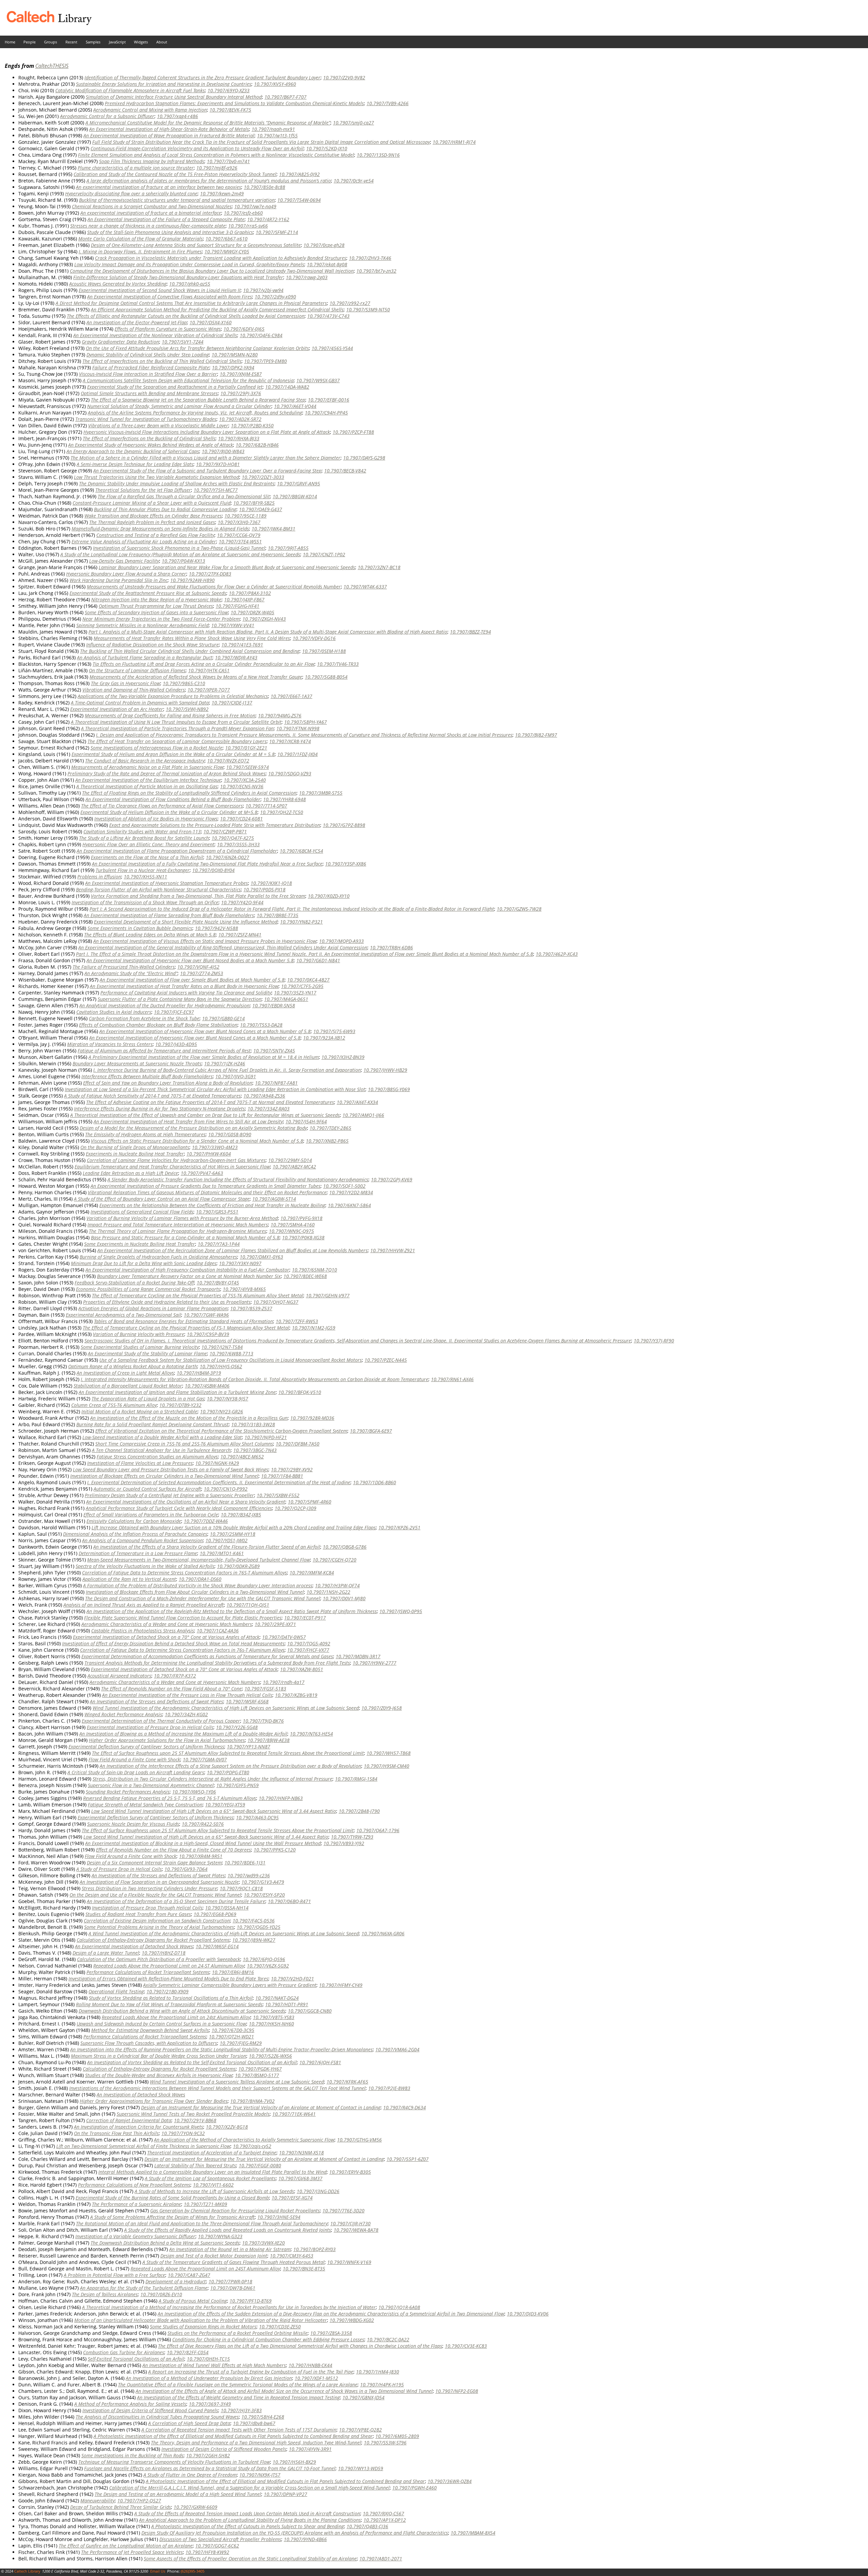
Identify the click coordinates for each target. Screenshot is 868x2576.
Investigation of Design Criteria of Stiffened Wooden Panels (224, 2449)
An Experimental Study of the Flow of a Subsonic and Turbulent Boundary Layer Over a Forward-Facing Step (207, 471)
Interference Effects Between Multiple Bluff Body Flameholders (147, 1076)
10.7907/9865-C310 (184, 683)
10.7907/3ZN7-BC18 (379, 567)
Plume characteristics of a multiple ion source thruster (136, 168)
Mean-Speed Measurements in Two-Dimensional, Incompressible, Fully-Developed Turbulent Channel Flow (199, 1560)
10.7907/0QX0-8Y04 (213, 870)
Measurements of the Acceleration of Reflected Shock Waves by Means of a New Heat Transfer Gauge (196, 677)
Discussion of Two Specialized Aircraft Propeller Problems (220, 2539)
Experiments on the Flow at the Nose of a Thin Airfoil (147, 857)
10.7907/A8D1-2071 (381, 2559)
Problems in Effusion (99, 877)
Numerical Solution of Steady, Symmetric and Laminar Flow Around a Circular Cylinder (179, 406)
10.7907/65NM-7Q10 (314, 1270)
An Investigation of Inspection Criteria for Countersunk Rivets (139, 2127)
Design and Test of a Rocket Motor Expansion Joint (214, 2256)
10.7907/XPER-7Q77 (209, 690)
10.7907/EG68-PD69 (215, 1914)
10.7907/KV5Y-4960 (275, 84)
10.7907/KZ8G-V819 (296, 1695)
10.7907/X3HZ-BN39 (343, 1057)
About (162, 42)
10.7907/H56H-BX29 (294, 2462)
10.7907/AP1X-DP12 (385, 2520)
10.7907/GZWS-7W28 (519, 909)
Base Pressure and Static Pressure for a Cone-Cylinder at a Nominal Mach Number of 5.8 (185, 1237)
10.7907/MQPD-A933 (341, 941)
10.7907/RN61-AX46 (452, 1379)
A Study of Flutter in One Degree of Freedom (190, 2475)
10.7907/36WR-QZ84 (450, 2481)
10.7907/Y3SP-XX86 (346, 864)
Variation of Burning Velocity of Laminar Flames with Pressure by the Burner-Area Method (182, 1218)
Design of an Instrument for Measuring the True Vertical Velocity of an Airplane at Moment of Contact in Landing (261, 2107)
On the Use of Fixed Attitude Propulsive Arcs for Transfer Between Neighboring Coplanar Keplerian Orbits (197, 348)
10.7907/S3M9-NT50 (368, 309)
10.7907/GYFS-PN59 (238, 1785)
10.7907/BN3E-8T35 (304, 2269)
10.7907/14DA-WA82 (287, 387)
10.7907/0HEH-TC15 (208, 2359)
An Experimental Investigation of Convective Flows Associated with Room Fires (170, 297)
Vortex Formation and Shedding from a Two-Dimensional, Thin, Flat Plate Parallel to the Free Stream (198, 896)
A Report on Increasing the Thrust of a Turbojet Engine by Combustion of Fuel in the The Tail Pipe (251, 2372)
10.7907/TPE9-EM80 (265, 361)
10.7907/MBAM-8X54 (473, 2533)
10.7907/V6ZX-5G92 (268, 1966)
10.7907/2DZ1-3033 (263, 477)
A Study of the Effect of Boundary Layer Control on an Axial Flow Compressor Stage (162, 1199)
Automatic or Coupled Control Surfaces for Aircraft (147, 1489)
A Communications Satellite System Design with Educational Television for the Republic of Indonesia (188, 380)
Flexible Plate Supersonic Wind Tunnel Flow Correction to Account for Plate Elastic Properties (183, 1618)
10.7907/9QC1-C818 (241, 1888)
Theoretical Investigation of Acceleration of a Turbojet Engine (212, 2153)
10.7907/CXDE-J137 (232, 703)
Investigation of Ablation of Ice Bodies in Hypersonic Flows (156, 819)
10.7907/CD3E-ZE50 (280, 2327)
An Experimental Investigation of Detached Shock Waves (134, 1946)
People (29, 42)
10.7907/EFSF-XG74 (292, 2198)
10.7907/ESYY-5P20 (264, 1895)
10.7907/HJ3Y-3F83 (241, 2410)
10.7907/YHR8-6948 (284, 799)
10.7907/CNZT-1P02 (324, 554)
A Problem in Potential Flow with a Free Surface (114, 2275)
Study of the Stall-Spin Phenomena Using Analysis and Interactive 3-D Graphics (170, 232)
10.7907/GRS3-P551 (217, 1212)
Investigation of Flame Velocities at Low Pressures (140, 1463)
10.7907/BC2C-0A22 (388, 2339)
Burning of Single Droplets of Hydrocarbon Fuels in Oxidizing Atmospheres (158, 1257)
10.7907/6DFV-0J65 (244, 329)
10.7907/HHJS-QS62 (221, 1366)
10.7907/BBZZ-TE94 (470, 632)
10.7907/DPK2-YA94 (233, 367)
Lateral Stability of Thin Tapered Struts (195, 2165)
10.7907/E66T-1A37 (291, 696)
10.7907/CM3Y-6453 (292, 2256)
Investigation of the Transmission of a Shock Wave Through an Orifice (145, 902)
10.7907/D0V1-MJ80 (344, 1598)
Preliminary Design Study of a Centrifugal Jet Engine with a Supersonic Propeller (169, 1495)
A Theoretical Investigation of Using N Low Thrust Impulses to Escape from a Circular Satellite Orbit (176, 722)
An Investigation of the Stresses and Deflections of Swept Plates (156, 1701)
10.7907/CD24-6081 (241, 819)
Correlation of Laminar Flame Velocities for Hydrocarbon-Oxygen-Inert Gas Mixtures (176, 1160)
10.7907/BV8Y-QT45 (218, 1283)
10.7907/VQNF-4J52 (198, 967)
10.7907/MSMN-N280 (235, 355)
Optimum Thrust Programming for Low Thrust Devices (156, 606)
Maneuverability (97, 2501)
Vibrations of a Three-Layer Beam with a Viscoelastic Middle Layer (158, 425)
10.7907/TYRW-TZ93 (352, 1837)
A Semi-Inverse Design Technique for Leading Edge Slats (135, 464)
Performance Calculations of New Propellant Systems (134, 2185)
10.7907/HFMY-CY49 (341, 1985)
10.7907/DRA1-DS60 (200, 1579)
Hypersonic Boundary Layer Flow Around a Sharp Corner (126, 574)
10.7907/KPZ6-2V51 (399, 1527)
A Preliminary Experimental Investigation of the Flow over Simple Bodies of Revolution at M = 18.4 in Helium (204, 1057)
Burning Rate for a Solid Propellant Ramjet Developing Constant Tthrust (152, 1424)
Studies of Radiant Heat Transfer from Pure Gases (138, 1914)
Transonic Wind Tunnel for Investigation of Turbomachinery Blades (146, 419)
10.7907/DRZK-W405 (252, 612)
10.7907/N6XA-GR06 (383, 1933)
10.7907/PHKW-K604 (209, 1154)
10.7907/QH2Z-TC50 (282, 812)
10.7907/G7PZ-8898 (344, 825)
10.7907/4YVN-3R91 (310, 2449)
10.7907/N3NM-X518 (301, 2153)
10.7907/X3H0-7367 (239, 522)
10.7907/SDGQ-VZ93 (290, 773)
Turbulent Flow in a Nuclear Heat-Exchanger (143, 870)
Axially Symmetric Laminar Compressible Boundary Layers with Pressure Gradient (230, 1985)
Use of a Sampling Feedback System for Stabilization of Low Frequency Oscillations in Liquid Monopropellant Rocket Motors (231, 1360)
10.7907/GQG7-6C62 (217, 2546)
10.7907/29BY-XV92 (292, 1469)
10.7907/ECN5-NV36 (242, 786)
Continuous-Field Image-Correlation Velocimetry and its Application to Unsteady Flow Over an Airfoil (197, 148)
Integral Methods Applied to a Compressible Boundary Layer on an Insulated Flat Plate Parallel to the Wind (212, 2172)
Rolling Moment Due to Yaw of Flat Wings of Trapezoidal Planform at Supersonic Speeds (169, 2004)
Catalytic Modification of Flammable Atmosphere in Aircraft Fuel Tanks (130, 90)
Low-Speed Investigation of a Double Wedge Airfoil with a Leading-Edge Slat (162, 1437)
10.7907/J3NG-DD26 (318, 2191)
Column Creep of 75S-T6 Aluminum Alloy (114, 1405)
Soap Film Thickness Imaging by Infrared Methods (152, 161)
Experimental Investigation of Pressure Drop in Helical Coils (150, 1727)
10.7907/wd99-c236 (249, 1875)
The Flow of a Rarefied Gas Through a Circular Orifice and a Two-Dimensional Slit (184, 496)
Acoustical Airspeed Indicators (119, 1676)
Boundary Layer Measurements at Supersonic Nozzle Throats (137, 1063)
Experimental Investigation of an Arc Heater (117, 709)
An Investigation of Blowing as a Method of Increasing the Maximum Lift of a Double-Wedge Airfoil (183, 1734)
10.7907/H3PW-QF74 (337, 1585)
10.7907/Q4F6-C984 (261, 335)
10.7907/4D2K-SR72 (240, 419)
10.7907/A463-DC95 (257, 1817)
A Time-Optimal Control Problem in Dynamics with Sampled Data (140, 703)
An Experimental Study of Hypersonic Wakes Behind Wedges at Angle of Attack (151, 445)
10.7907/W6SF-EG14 (217, 1946)
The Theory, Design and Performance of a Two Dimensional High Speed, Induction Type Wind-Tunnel (256, 2443)
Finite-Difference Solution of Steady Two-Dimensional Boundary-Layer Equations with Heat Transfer (178, 277)
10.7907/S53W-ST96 (385, 2443)
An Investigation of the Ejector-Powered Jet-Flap (137, 322)
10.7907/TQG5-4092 (309, 1643)
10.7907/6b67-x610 (226, 239)
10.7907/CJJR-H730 (350, 2223)
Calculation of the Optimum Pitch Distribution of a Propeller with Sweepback (159, 1959)
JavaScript (117, 42)
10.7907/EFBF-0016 (329, 400)
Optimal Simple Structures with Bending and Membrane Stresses (149, 393)
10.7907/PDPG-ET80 (228, 1772)
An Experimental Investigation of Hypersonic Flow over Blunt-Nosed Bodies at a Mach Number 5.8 (190, 960)
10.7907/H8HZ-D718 (164, 1953)
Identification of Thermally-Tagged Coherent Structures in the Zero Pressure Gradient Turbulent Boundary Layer (202, 78)
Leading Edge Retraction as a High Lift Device (130, 1173)
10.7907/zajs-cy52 (252, 2146)
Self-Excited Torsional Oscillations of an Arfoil (136, 2359)
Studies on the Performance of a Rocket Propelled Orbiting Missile (238, 2333)
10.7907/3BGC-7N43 (255, 1450)
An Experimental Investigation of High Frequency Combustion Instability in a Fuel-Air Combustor (187, 1270)
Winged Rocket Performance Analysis (123, 1714)
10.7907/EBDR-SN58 (274, 1005)
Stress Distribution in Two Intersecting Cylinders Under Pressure (149, 1888)
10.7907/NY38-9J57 (228, 1399)
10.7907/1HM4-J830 (378, 2372)
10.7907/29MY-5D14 (290, 1160)
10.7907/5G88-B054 (326, 677)
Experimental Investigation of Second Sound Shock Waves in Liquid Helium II (160, 290)
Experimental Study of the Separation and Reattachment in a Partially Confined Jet (175, 387)
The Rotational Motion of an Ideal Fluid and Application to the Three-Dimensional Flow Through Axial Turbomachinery (202, 2223)
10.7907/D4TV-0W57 (284, 1637)
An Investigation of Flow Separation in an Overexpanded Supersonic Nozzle (159, 1882)
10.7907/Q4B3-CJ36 (367, 2526)
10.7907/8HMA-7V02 (252, 2101)
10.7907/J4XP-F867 (244, 599)
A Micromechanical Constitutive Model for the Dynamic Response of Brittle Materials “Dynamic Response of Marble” (208, 123)
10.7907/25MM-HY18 (233, 1534)
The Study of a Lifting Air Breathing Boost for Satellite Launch (144, 838)
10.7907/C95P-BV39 (208, 1334)
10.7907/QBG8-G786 (345, 1547)
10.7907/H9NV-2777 (374, 1663)
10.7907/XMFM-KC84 (312, 1573)
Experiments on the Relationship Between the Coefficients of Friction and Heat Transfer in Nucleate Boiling (212, 1205)
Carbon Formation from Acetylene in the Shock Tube (144, 1018)
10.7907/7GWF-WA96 (206, 1315)
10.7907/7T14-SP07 (266, 806)
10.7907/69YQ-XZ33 (229, 90)
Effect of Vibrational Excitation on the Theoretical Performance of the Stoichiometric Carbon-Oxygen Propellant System (221, 1431)
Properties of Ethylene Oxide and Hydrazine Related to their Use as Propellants (167, 1302)
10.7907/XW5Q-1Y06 (194, 1792)
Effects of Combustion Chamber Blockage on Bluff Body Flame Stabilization (158, 1025)
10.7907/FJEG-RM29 (241, 2043)
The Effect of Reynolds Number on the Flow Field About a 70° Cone (171, 1689)
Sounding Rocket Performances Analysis (128, 1792)
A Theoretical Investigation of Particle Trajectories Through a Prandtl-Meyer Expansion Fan (177, 728)
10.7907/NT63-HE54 (311, 1734)
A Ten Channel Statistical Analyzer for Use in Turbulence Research (161, 1450)
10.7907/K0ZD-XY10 (329, 896)
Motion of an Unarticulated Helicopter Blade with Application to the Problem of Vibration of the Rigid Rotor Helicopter (201, 2320)
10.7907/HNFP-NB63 (281, 1798)
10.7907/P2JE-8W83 (389, 2088)
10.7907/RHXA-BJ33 (239, 438)
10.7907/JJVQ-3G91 (236, 1076)
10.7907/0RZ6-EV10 (161, 2294)
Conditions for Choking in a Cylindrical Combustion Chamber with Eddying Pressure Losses (268, 2339)
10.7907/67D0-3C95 (233, 2030)
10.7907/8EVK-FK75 (230, 110)
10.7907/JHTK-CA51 (209, 670)
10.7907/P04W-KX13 (183, 561)
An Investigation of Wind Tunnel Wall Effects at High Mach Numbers (214, 2365)
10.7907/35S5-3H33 (238, 844)
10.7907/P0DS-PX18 (264, 889)
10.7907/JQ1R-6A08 (399, 2307)
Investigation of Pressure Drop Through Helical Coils (147, 1908)
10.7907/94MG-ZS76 (280, 715)
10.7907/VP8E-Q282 (360, 2430)
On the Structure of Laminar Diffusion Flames (137, 670)
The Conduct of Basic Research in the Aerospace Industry (145, 761)
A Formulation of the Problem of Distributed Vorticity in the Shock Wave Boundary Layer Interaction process (198, 1585)
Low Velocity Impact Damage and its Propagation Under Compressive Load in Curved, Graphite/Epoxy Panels (189, 264)
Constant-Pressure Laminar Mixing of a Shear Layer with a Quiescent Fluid (152, 503)
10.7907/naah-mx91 (273, 129)
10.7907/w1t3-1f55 (277, 135)
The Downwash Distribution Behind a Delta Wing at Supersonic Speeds (165, 2243)
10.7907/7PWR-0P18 (230, 2281)
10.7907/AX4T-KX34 (357, 1102)
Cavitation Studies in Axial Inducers (114, 1012)
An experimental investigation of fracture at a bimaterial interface (151, 213)
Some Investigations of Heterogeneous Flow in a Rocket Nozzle (156, 748)
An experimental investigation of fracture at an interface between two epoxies (159, 187)
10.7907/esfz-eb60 (243, 213)
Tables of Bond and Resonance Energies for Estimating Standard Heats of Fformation (183, 1321)
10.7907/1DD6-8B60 (374, 1482)
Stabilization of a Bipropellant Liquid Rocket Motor (128, 1386)
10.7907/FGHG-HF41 (238, 606)
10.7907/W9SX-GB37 (318, 380)
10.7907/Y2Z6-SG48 (237, 1727)
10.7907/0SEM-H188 (324, 651)
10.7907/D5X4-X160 (211, 322)
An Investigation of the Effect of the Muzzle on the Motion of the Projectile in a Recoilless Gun (189, 1418)
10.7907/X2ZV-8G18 (227, 2127)
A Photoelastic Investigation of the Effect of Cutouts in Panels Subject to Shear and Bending (248, 2526)
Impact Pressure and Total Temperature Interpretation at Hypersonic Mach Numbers (178, 1225)
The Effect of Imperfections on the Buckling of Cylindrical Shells (149, 438)
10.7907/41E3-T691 (242, 645)
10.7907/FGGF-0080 (260, 2165)
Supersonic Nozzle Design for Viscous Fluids (133, 1824)
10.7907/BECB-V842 (345, 471)
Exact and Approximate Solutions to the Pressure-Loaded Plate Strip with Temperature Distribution (215, 825)
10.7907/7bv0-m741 (228, 161)
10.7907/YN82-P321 (301, 922)
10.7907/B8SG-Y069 (389, 1089)
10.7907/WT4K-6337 (365, 587)
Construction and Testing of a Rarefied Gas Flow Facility (155, 535)
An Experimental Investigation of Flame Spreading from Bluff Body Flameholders (169, 915)
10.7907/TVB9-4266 (388, 103)
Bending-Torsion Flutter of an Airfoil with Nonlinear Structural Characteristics (158, 889)
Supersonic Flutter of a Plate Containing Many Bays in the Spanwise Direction (180, 999)
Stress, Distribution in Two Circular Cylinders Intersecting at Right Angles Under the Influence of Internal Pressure (212, 1779)
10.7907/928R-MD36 (312, 1418)
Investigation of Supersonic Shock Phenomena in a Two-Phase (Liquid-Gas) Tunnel (179, 548)
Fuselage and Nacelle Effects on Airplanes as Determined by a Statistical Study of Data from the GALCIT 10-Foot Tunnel (210, 2468)
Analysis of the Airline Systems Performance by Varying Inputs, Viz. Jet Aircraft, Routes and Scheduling (195, 413)
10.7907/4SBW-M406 (207, 1386)
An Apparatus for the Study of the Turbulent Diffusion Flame (144, 2288)
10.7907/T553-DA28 (261, 1025)
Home (10, 42)
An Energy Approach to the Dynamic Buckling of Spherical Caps (133, 451)
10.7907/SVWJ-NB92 (187, 709)
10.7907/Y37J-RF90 (654, 1341)
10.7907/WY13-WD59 (361, 2468)
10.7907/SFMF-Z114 (277, 232)
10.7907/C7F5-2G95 (302, 986)
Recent (71, 42)
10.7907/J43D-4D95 (176, 1044)
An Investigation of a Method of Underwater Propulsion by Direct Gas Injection (209, 2378)
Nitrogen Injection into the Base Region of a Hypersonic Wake (156, 599)
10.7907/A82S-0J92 (299, 174)
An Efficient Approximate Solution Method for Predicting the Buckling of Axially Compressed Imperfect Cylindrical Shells (217, 309)
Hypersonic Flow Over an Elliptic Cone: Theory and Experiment (148, 844)
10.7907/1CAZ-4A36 (218, 1631)
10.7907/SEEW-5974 (248, 767)
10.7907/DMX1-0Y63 (261, 1257)
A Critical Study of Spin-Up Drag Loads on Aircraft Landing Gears (136, 1772)
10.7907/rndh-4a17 (284, 1682)
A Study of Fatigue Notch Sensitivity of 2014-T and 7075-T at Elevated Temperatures (152, 1096)
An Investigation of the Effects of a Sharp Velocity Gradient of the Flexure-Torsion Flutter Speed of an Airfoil (207, 1547)
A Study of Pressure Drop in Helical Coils (119, 1869)
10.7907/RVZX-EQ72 (228, 761)
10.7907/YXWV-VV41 (233, 625)
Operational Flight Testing (116, 1991)
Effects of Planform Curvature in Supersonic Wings (168, 329)
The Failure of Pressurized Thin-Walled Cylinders (124, 967)
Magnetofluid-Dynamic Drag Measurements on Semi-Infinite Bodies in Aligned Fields (160, 529)
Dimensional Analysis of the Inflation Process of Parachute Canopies (135, 1534)
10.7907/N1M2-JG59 (314, 1328)
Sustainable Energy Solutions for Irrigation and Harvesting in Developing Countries (164, 84)
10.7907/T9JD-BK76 (263, 1721)
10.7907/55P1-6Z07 (408, 2159)
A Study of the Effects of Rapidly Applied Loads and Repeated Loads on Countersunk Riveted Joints (228, 2230)
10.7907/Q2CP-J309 (295, 1508)
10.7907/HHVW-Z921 (393, 1250)
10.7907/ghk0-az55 (190, 284)
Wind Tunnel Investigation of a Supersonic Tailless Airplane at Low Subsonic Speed (237, 2082)
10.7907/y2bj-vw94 (263, 290)
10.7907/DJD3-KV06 (528, 2314)
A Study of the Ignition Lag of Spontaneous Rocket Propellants (210, 2178)
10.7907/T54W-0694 (299, 200)
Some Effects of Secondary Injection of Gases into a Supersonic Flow (156, 612)
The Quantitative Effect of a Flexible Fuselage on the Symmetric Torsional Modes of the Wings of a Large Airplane (238, 2385)
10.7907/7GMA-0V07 (205, 1759)
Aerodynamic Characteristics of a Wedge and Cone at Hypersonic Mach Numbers (167, 1624)
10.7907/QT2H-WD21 (231, 2037)
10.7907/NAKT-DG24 (277, 1998)
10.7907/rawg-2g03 (307, 277)
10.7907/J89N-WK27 (254, 1940)
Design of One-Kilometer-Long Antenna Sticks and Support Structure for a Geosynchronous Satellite (196, 245)
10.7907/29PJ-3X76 (241, 393)
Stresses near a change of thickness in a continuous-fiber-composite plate (148, 226)
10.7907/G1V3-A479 (263, 1882)
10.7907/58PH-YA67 (305, 722)
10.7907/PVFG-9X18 (301, 1218)
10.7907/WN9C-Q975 (291, 1231)
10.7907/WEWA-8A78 (356, 2230)
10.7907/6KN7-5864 (349, 1205)
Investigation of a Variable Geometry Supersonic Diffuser (135, 2236)
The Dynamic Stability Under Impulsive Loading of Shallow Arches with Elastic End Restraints (177, 483)
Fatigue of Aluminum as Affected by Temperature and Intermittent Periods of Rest (164, 1051)
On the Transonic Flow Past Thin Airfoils (116, 2133)
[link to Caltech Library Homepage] (46, 23)
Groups (51, 42)
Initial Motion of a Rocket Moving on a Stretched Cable (139, 1411)
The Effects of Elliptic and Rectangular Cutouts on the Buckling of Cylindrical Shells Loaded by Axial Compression (186, 316)
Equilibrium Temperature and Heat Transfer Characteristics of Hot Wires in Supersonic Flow (172, 1167)
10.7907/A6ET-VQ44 (295, 406)
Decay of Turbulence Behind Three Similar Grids (121, 2507)
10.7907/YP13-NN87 (249, 1747)
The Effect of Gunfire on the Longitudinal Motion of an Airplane (126, 2546)
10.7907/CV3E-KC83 (466, 2346)
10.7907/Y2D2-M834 (351, 1192)
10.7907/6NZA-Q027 (228, 857)
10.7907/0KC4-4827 (308, 980)
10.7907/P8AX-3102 (250, 593)
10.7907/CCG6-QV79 (239, 535)
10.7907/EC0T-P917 (305, 1618)
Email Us (158, 2571)
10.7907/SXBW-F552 (278, 1495)
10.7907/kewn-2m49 (222, 193)
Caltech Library (27, 2571)
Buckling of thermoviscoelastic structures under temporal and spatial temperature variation (177, 200)
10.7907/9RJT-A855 (288, 548)
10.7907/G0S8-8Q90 (230, 1134)
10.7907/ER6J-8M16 (233, 1972)
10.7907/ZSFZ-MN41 (240, 935)
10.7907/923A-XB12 (324, 1038)
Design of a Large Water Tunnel (106, 1953)
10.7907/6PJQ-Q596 (264, 1959)
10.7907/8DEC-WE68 (305, 1276)
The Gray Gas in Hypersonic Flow (125, 683)
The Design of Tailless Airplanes (105, 2294)
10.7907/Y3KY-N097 (240, 1263)
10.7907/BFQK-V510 (300, 1392)
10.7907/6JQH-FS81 (320, 2062)
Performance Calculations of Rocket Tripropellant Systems (148, 1972)
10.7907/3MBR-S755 (321, 793)
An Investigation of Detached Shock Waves (141, 2095)
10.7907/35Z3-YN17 (295, 993)
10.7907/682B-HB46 (257, 445)
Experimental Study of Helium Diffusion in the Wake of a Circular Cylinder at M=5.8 (169, 812)
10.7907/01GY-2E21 (246, 748)
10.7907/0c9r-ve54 (354, 181)
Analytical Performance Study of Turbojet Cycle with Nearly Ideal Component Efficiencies (179, 1508)
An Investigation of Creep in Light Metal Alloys (125, 1373)
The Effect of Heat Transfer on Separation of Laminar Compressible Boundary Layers (177, 741)
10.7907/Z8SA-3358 (331, 2333)
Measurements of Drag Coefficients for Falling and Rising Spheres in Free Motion (170, 715)
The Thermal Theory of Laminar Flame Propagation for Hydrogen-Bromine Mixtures (177, 1231)
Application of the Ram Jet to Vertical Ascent (129, 1579)
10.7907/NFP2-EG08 (457, 2391)
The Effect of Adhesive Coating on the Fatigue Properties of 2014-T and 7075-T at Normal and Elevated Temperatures (210, 1102)
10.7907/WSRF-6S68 (247, 1701)
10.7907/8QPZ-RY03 (314, 2249)
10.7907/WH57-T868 (389, 1753)
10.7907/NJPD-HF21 (266, 1437)
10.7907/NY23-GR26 (222, 1411)
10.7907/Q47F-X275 (233, 838)
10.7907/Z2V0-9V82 (344, 78)
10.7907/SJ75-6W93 (334, 1031)
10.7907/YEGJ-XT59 (225, 1805)
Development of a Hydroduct (176, 2281)
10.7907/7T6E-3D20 (343, 2211)
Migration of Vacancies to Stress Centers (110, 1044)
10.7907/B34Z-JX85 (241, 1515)
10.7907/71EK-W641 (294, 2114)
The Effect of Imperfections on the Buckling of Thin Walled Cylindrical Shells (162, 361)
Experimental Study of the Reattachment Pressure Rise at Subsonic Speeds (148, 593)
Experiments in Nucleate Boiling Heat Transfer (135, 1154)
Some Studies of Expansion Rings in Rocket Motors (203, 2327)
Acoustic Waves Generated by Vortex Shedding (118, 284)
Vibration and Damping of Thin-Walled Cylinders (134, 690)
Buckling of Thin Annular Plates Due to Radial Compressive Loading (165, 509)
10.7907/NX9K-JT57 (260, 2475)
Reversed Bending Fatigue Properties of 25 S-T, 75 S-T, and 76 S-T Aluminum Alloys (170, 1798)
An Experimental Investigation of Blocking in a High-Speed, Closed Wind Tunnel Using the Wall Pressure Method (203, 1843)
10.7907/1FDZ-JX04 (298, 754)
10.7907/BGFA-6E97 (371, 1431)
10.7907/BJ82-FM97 (536, 735)
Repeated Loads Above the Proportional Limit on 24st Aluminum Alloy (176, 2017)
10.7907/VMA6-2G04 (397, 2049)
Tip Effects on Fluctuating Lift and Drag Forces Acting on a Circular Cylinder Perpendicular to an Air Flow (203, 664)
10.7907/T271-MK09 (205, 2204)
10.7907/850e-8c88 (264, 187)
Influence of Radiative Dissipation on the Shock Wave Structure (152, 645)
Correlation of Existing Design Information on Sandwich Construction (157, 1921)
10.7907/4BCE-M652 (242, 1457)
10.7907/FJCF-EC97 (174, 1012)
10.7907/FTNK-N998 (298, 728)
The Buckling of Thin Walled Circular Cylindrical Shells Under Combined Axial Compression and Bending (190, 651)
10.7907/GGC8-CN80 (310, 2011)
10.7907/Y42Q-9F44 (242, 902)
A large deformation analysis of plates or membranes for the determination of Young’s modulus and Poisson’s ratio (209, 181)
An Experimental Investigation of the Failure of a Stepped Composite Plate (166, 219)
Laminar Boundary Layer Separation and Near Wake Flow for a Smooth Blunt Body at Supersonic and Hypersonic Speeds (227, 567)
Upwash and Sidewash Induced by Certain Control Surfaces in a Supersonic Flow (161, 2024)
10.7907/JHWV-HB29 (385, 1070)
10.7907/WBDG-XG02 (352, 2320)
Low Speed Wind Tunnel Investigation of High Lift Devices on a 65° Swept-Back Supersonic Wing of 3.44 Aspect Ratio (214, 1811)
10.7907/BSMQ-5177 (257, 2075)
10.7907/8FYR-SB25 (254, 503)
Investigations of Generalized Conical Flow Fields (142, 1212)
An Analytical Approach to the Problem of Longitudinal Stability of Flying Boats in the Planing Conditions (250, 2520)
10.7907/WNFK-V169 (349, 2262)
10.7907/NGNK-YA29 (217, 1463)
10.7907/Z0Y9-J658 (382, 1708)
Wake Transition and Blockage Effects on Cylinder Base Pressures (153, 516)
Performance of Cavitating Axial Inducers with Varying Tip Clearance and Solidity (186, 993)
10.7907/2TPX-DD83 (210, 574)
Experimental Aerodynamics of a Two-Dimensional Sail (123, 1315)
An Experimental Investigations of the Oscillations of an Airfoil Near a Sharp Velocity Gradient (186, 1502)
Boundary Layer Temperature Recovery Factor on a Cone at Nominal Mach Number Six (189, 1276)
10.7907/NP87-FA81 (276, 1083)
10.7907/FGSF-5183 (265, 1689)
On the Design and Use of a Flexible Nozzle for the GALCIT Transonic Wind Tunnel (155, 1895)
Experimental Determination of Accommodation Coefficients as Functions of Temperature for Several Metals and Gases (207, 1656)
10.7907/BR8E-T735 (278, 915)
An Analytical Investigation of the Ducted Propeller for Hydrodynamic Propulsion (164, 1005)
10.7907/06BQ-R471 (289, 1901)
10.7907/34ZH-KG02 (186, 1714)
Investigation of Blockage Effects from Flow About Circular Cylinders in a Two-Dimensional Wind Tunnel (195, 1592)
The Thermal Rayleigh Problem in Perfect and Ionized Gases (152, 522)
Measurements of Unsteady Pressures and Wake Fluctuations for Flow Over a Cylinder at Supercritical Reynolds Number (214, 587)
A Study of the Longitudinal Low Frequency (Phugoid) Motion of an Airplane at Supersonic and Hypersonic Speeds (180, 554)
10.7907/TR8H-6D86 (391, 947)
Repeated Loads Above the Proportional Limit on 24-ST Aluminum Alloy (169, 1966)
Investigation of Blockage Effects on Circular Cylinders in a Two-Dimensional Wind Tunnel (164, 1476)
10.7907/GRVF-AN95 (299, 483)
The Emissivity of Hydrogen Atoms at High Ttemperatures (145, 1134)
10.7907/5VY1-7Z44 (183, 342)
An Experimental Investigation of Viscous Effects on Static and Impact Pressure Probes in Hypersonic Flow (205, 941)
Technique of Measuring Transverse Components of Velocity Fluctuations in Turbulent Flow (174, 2462)
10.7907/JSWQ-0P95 (401, 1611)
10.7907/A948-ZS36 (264, 1096)
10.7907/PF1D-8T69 (251, 2301)
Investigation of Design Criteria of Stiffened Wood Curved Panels (150, 2410)
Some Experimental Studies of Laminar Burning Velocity (140, 1347)
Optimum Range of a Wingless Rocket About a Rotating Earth (133, 1366)
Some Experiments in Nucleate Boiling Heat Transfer (140, 1244)
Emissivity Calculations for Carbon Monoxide (134, 1521)
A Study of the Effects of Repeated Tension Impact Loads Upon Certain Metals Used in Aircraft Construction (247, 2513)
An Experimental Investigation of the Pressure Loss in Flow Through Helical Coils (187, 1695)
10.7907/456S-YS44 (332, 348)
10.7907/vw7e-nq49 (255, 206)
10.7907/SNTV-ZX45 (274, 1051)
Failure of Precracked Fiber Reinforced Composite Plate (151, 367)
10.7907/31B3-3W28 (253, 1424)
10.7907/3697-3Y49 (210, 2404)
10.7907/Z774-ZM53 (202, 973)
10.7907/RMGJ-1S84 (356, 1779)
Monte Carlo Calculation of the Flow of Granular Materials (141, 239)
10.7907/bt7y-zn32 (376, 271)
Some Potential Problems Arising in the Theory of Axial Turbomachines (159, 1927)
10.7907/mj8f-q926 (217, 168)
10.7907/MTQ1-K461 (222, 1553)
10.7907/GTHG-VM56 (359, 2140)
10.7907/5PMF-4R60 (310, 1502)
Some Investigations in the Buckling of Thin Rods (132, 2455)
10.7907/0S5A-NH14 (227, 1908)
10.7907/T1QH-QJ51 (248, 1605)
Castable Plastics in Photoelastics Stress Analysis (143, 1631)
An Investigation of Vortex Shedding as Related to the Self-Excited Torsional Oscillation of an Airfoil (192, 2062)
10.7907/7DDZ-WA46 (206, 1521)
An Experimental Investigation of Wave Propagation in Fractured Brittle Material (169, 135)
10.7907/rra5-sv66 (248, 226)
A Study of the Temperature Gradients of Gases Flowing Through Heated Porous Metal (233, 2262)
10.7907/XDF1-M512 (316, 2378)
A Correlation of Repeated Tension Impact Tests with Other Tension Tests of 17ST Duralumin (239, 2430)
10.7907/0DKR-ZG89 (238, 1566)
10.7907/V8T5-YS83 (274, 2017)
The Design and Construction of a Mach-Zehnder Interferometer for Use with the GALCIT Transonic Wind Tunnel (203, 1598)
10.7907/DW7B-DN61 (233, 2288)
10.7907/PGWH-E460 (415, 2488)
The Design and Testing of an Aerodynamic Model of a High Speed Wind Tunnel (178, 2494)
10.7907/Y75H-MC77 (216, 490)
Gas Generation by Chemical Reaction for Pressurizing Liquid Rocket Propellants (235, 2211)
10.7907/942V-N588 (216, 928)
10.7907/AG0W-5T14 (274, 1199)
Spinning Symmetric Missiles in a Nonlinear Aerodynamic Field (142, 625)
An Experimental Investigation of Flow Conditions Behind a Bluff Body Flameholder (173, 799)
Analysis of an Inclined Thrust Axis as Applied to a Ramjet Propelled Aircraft (144, 1605)
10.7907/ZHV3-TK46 (370, 258)
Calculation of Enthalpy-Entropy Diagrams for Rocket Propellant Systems (153, 1940)
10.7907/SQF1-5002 (344, 1186)
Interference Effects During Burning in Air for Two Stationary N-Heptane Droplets (159, 1109)
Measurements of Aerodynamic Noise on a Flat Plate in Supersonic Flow (147, 767)
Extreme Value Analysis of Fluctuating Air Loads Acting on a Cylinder (144, 541)
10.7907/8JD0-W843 (223, 451)
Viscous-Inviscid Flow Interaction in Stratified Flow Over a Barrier (148, 374)
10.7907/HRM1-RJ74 (454, 142)
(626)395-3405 (193, 2571)
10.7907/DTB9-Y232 (180, 1405)
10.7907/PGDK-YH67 (260, 2069)
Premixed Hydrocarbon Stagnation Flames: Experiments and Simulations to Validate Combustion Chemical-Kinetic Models (234, 103)
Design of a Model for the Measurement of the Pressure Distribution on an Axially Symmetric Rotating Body (193, 1128)
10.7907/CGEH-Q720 (334, 1560)
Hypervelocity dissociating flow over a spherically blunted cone (131, 193)
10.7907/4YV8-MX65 (244, 1289)
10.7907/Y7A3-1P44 (219, 1244)
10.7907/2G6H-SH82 (208, 2455)
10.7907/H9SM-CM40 (387, 1766)
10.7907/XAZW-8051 (302, 1669)
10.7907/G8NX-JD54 (363, 2397)
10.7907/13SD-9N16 (378, 155)
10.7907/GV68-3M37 (300, 2178)
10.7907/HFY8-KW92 (207, 2552)
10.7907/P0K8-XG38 (303, 1237)
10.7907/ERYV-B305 (350, 2172)
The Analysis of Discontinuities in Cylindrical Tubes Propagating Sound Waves (157, 2417)
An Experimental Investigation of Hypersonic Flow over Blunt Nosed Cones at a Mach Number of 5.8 (205, 1031)
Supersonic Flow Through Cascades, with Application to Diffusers (149, 2043)
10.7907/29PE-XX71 (275, 1624)
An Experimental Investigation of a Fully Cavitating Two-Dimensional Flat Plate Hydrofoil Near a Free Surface (207, 864)
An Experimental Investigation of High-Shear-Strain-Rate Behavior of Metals (169, 129)
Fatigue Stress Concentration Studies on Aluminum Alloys (157, 1457)
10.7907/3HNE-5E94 (279, 2217)
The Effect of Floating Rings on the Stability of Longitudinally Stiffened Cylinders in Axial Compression (189, 793)
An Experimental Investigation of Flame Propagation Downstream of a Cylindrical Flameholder (177, 851)
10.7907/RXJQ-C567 (383, 2513)
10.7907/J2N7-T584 (222, 1347)
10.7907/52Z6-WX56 (270, 2056)
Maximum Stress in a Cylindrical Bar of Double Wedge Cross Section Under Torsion (159, 2056)
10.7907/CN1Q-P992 (226, 1489)
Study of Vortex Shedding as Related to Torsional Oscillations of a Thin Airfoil (171, 1998)
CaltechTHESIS (52, 66)
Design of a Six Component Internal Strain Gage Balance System (154, 1863)
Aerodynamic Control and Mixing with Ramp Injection (150, 110)
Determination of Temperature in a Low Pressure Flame (138, 1553)
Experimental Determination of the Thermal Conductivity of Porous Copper (161, 1721)
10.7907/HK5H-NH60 (271, 2024)
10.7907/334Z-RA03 (269, 1109)
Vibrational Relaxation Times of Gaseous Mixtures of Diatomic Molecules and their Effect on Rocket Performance (207, 1192)
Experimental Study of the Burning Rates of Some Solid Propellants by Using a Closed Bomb (172, 2198)
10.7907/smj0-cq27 (353, 123)
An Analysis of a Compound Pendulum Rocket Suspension (142, 1540)
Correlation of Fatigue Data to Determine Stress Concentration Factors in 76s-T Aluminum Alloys (182, 1650)
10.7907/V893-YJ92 (344, 1843)
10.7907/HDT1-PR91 (287, 2004)
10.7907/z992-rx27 (350, 303)
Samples (93, 42)
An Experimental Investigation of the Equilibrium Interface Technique (148, 780)
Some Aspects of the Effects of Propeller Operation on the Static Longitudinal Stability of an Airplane (250, 2559)
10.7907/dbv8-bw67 (254, 2423)
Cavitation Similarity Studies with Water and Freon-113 (142, 831)
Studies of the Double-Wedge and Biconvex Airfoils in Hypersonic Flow (159, 2075)
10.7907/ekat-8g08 (327, 264)
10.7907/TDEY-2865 (330, 1128)
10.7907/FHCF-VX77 (308, 1650)
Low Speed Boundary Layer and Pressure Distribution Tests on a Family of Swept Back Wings (171, 1469)
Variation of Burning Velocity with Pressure (139, 1334)
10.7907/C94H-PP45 (326, 413)
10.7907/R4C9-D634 (405, 2107)
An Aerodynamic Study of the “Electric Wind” (131, 973)
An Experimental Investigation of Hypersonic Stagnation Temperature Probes (166, 883)
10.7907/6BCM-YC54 (301, 851)
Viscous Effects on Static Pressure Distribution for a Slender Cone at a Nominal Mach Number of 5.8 (197, 1141)
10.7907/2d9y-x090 (275, 297)
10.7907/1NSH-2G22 (328, 1592)
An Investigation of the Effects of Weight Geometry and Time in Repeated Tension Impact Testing (238, 2397)
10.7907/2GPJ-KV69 (392, 1179)
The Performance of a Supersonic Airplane (136, 2204)
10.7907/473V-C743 (328, 316)
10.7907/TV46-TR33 (338, 664)
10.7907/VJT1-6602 (213, 2185)
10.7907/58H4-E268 (263, 2417)
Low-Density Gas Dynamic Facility (124, 561)
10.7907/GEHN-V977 (328, 1295)
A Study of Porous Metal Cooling (193, 2301)
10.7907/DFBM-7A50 (298, 1444)
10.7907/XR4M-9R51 (201, 1856)
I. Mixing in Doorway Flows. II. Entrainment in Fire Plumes (140, 251)
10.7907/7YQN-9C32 (183, 2133)
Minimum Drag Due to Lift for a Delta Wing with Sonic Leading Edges (144, 1263)
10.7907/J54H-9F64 (306, 1121)
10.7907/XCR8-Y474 (290, 741)
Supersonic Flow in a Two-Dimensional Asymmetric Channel (151, 1785)
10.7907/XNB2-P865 (327, 1141)
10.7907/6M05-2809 (397, 2436)
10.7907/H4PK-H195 (382, 2385)
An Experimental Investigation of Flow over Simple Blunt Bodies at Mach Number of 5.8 (192, 980)
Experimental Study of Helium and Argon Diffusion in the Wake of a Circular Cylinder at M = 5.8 (173, 754)
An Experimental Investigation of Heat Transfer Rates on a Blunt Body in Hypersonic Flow (184, 986)
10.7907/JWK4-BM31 (273, 529)
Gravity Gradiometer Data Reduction (120, 342)
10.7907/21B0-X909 (167, 1991)
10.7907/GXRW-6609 (195, 2507)
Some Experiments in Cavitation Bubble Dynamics (140, 928)
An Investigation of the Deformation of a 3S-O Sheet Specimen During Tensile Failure (176, 1901)
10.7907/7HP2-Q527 (139, 2501)
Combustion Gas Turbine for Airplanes (124, 2352)
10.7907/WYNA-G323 (220, 2236)
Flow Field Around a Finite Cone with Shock (134, 1759)
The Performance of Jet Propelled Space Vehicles (132, 2552)
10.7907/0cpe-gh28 (324, 245)
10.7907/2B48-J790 (359, 1811)
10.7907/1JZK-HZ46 (225, 1063)
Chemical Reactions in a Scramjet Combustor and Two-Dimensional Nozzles (152, 206)
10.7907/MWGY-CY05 (227, 251)
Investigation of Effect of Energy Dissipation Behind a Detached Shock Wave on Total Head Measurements (173, 1643)
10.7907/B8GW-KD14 (295, 496)
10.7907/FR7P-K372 (175, 1676)
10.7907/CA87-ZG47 (189, 2275)
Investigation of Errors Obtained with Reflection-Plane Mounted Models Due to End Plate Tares (168, 1979)
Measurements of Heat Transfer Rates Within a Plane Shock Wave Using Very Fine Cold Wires (192, 638)
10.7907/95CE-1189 (245, 516)
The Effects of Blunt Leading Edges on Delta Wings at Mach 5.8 (150, 935)
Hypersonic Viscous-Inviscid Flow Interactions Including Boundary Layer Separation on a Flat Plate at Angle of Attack (207, 432)
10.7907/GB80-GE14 (223, 1018)
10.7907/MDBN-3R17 (358, 1656)
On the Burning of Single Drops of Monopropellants (135, 1147)
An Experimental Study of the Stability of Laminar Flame (147, 1353)
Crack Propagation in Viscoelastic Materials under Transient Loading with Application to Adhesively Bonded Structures (221, 258)
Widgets (141, 42)
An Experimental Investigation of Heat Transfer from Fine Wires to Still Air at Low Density (188, 1121)
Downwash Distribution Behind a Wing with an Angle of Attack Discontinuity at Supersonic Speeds (182, 2011)
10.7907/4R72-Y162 (268, 219)
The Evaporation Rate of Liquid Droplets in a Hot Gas (148, 1399)
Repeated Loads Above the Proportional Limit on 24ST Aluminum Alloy (205, 2269)
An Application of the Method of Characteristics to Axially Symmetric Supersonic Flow (244, 2140)
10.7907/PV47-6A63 (202, 1173)
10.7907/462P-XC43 (557, 954)
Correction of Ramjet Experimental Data (129, 2120)
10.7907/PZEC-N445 (386, 1360)
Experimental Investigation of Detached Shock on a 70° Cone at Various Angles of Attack (166, 1637)
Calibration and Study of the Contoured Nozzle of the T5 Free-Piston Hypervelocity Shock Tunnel (175, 174)
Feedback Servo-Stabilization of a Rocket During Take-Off (134, 1283)
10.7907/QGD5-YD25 (259, 1927)
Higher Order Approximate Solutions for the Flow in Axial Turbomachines (167, 1740)
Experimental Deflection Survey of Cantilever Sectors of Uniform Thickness (146, 1747)
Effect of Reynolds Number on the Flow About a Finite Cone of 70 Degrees (173, 1850)
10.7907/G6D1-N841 (318, 960)
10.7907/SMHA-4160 (293, 1225)
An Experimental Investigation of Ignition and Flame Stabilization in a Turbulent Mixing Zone (177, 1392)
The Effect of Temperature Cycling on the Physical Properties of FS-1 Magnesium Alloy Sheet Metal (186, 1328)
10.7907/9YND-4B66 (305, 2539)
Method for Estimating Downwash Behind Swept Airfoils (150, 2030)
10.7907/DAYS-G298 (364, 458)
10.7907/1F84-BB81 (282, 1476)
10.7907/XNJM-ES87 (241, 374)
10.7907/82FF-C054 (188, 2352)
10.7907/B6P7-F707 (285, 97)
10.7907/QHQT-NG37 (276, 1302)
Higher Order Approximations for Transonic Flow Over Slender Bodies (154, 2101)
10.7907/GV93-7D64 (186, 1869)
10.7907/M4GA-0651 (286, 999)
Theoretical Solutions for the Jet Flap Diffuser (143, 490)
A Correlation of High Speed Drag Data (189, 2423)
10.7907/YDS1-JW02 (226, 1540)
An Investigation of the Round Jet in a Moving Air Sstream (230, 2249)
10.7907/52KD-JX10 (327, 148)
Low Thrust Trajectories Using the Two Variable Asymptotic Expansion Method (156, 477)
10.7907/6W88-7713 (231, 1353)
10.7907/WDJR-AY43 (236, 657)
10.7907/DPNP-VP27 (285, 2494)
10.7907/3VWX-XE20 (263, 2243)
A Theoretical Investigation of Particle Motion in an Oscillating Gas (147, 786)
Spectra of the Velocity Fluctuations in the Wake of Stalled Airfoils (145, 1566)
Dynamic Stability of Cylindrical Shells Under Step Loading (148, 355)
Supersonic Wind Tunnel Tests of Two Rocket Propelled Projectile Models (193, 2114)
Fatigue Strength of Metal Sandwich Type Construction (145, 1805)
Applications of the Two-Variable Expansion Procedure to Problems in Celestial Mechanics (173, 696)
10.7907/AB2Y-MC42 (294, 1167)
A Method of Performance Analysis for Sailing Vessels (130, 2404)
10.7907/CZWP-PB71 (225, 831)
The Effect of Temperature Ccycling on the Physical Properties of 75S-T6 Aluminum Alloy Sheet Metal (198, 1295)
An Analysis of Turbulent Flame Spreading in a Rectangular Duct (145, 657)
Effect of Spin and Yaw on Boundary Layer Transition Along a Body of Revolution (168, 1083)
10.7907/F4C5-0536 (254, 1921)
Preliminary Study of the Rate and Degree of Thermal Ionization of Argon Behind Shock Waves (166, 773)
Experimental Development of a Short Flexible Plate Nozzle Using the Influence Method (186, 922)
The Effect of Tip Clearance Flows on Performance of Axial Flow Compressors (162, 806)
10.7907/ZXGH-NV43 (264, 619)
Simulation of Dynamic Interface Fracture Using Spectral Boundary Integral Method (174, 97)
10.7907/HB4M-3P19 (199, 1373)
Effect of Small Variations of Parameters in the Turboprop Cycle (151, 1515)
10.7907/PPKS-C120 (275, 1850)
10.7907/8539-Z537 (251, 1308)
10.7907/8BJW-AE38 (269, 1740)
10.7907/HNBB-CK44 (310, 2365)
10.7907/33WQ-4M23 (215, 1147)
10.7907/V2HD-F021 (292, 1979)
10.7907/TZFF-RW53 (297, 1321)
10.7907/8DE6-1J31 (245, 1863)
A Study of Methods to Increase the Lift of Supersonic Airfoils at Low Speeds (214, 2191)
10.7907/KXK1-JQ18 (271, 883)
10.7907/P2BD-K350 (252, 425)
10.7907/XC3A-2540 (245, 780)
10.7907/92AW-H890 (192, 580)
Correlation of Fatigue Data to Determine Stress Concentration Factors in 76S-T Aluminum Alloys (184, 1573)
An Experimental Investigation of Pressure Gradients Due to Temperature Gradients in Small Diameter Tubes (205, 1186)
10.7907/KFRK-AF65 (347, 2082)
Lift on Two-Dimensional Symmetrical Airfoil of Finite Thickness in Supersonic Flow (143, 2146)
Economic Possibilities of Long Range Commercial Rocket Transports (148, 1289)
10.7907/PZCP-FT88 (353, 432)
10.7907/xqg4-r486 (177, 116)
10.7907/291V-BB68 (195, 2120)
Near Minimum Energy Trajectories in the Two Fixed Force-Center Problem (161, 619)
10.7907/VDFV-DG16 (314, 638)
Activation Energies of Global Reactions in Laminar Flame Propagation (153, 1308)
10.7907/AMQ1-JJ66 (363, 1115)
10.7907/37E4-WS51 (240, 541)
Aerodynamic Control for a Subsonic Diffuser (107, 116)
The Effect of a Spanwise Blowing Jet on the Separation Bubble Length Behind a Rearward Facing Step (198, 400)
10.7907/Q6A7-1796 (378, 1830)
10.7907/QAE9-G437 (261, 509)
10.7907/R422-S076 (203, 1824)
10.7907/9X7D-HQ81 (218, 464)
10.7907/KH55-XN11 (145, 877)
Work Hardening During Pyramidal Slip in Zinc (119, 580)
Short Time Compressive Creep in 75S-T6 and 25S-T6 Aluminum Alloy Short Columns (184, 1444)
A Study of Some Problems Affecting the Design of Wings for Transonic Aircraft (172, 2217)
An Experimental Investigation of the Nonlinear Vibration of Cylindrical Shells (155, 335)
